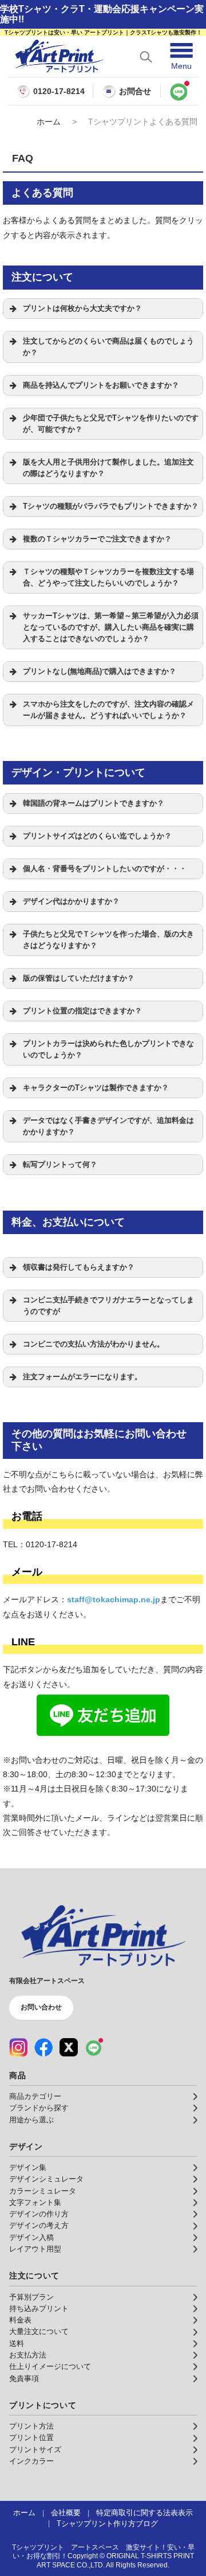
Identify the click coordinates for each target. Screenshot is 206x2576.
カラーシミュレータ (43, 2191)
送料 (17, 2344)
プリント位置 (31, 2438)
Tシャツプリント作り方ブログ (107, 2524)
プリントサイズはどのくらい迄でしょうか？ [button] (97, 836)
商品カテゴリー (35, 2097)
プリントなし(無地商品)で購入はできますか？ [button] (100, 672)
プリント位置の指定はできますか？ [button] (82, 1011)
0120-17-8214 (59, 91)
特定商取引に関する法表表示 (144, 2513)
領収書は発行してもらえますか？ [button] (79, 1267)
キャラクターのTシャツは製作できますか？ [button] (96, 1088)
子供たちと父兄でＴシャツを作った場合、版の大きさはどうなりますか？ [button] (108, 940)
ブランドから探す (39, 2108)
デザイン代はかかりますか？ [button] (71, 901)
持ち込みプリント (39, 2309)
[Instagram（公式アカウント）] (18, 2047)
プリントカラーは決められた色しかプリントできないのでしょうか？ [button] (108, 1049)
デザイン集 (28, 2168)
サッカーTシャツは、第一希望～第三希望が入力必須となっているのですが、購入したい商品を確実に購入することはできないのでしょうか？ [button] (111, 627)
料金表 (20, 2320)
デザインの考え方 (39, 2226)
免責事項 (24, 2379)
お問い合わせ (41, 2007)
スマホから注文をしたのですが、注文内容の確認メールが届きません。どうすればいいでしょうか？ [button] (108, 710)
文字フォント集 (35, 2203)
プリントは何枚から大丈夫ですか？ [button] (82, 309)
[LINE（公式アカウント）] (94, 2047)
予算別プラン (31, 2297)
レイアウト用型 (35, 2249)
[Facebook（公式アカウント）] (43, 2047)
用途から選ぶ (31, 2120)
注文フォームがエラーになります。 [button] (82, 1377)
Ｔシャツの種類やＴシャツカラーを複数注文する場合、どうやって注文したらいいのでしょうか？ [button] (108, 577)
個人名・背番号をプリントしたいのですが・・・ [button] (105, 869)
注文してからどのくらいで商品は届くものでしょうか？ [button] (108, 347)
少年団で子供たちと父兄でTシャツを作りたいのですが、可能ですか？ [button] (111, 424)
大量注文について (39, 2332)
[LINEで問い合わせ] (179, 91)
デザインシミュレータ (46, 2179)
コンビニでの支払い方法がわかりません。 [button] (94, 1344)
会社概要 (66, 2513)
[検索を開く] (146, 57)
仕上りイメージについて (50, 2367)
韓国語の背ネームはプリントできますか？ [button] (94, 803)
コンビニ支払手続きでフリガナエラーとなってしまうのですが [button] (108, 1306)
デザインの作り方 (39, 2214)
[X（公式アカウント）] (69, 2047)
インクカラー (31, 2461)
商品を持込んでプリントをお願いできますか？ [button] (101, 385)
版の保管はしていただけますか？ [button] (79, 978)
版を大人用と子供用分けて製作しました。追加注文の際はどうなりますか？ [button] (108, 468)
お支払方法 (28, 2355)
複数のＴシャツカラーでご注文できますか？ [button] (97, 539)
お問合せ (135, 91)
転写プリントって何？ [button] (60, 1165)
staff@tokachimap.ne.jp (114, 1599)
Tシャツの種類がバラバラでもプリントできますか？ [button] (111, 506)
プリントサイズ (35, 2450)
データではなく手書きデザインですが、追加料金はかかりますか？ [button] (108, 1126)
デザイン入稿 (31, 2238)
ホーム (49, 122)
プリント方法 (31, 2426)
